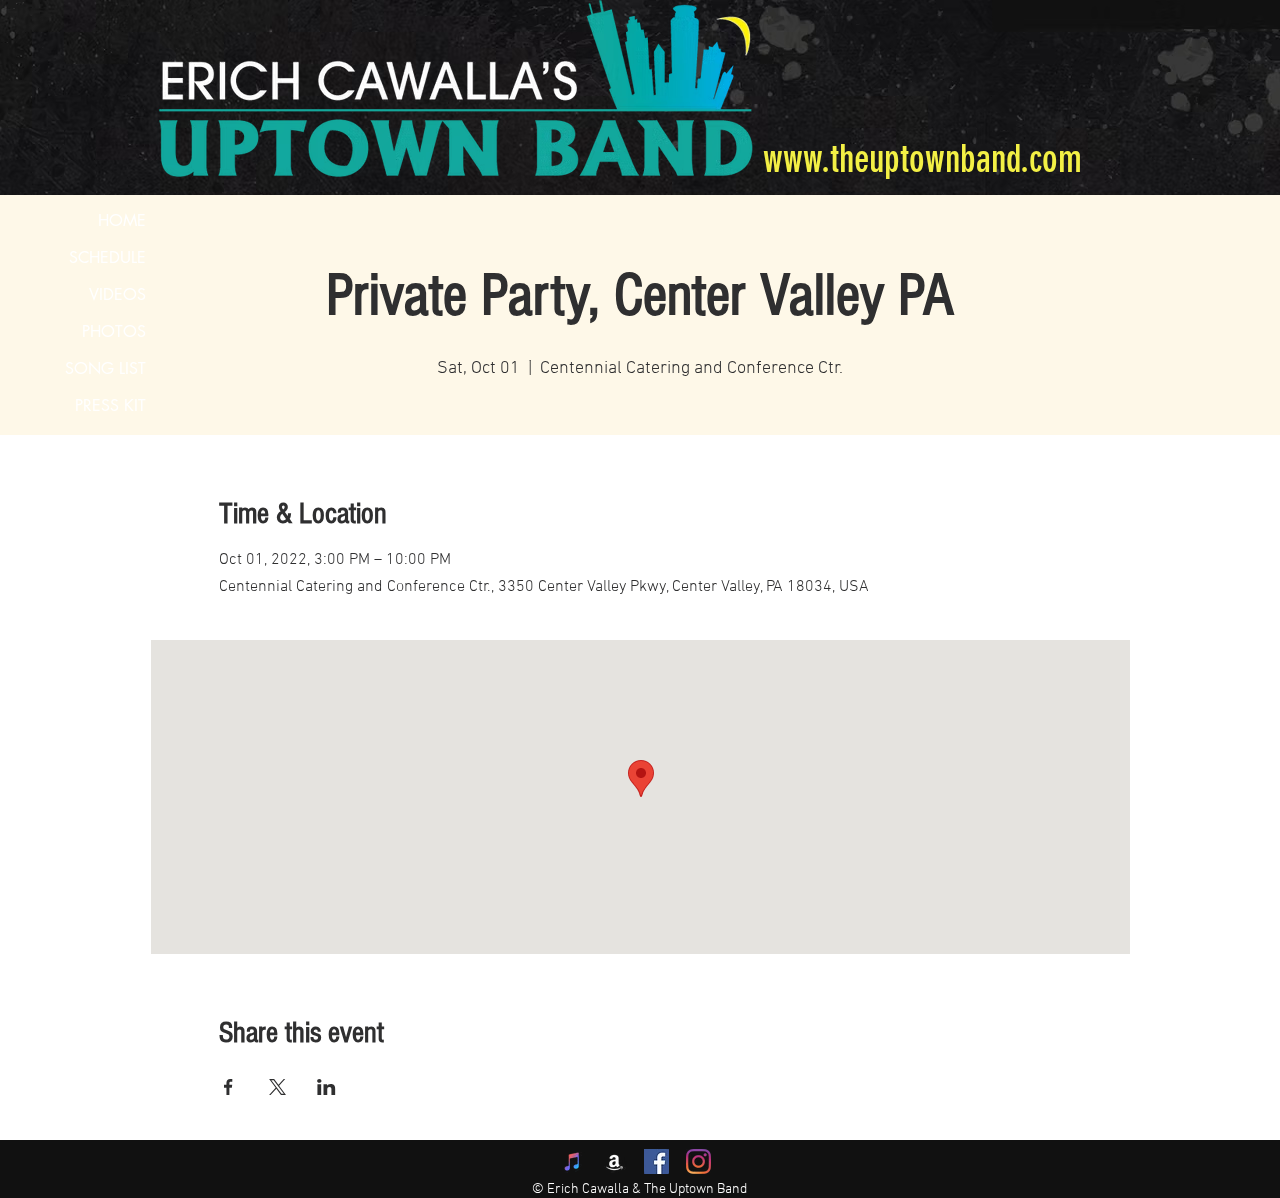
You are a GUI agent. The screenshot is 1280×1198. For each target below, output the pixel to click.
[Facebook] (656, 1161)
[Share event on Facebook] (228, 1087)
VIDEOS (117, 294)
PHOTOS (114, 331)
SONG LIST (105, 368)
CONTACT (108, 442)
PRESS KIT (110, 405)
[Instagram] (698, 1161)
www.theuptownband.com (922, 159)
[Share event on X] (277, 1087)
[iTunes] (572, 1161)
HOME (122, 220)
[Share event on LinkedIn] (326, 1087)
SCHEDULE (107, 257)
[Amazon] (614, 1161)
